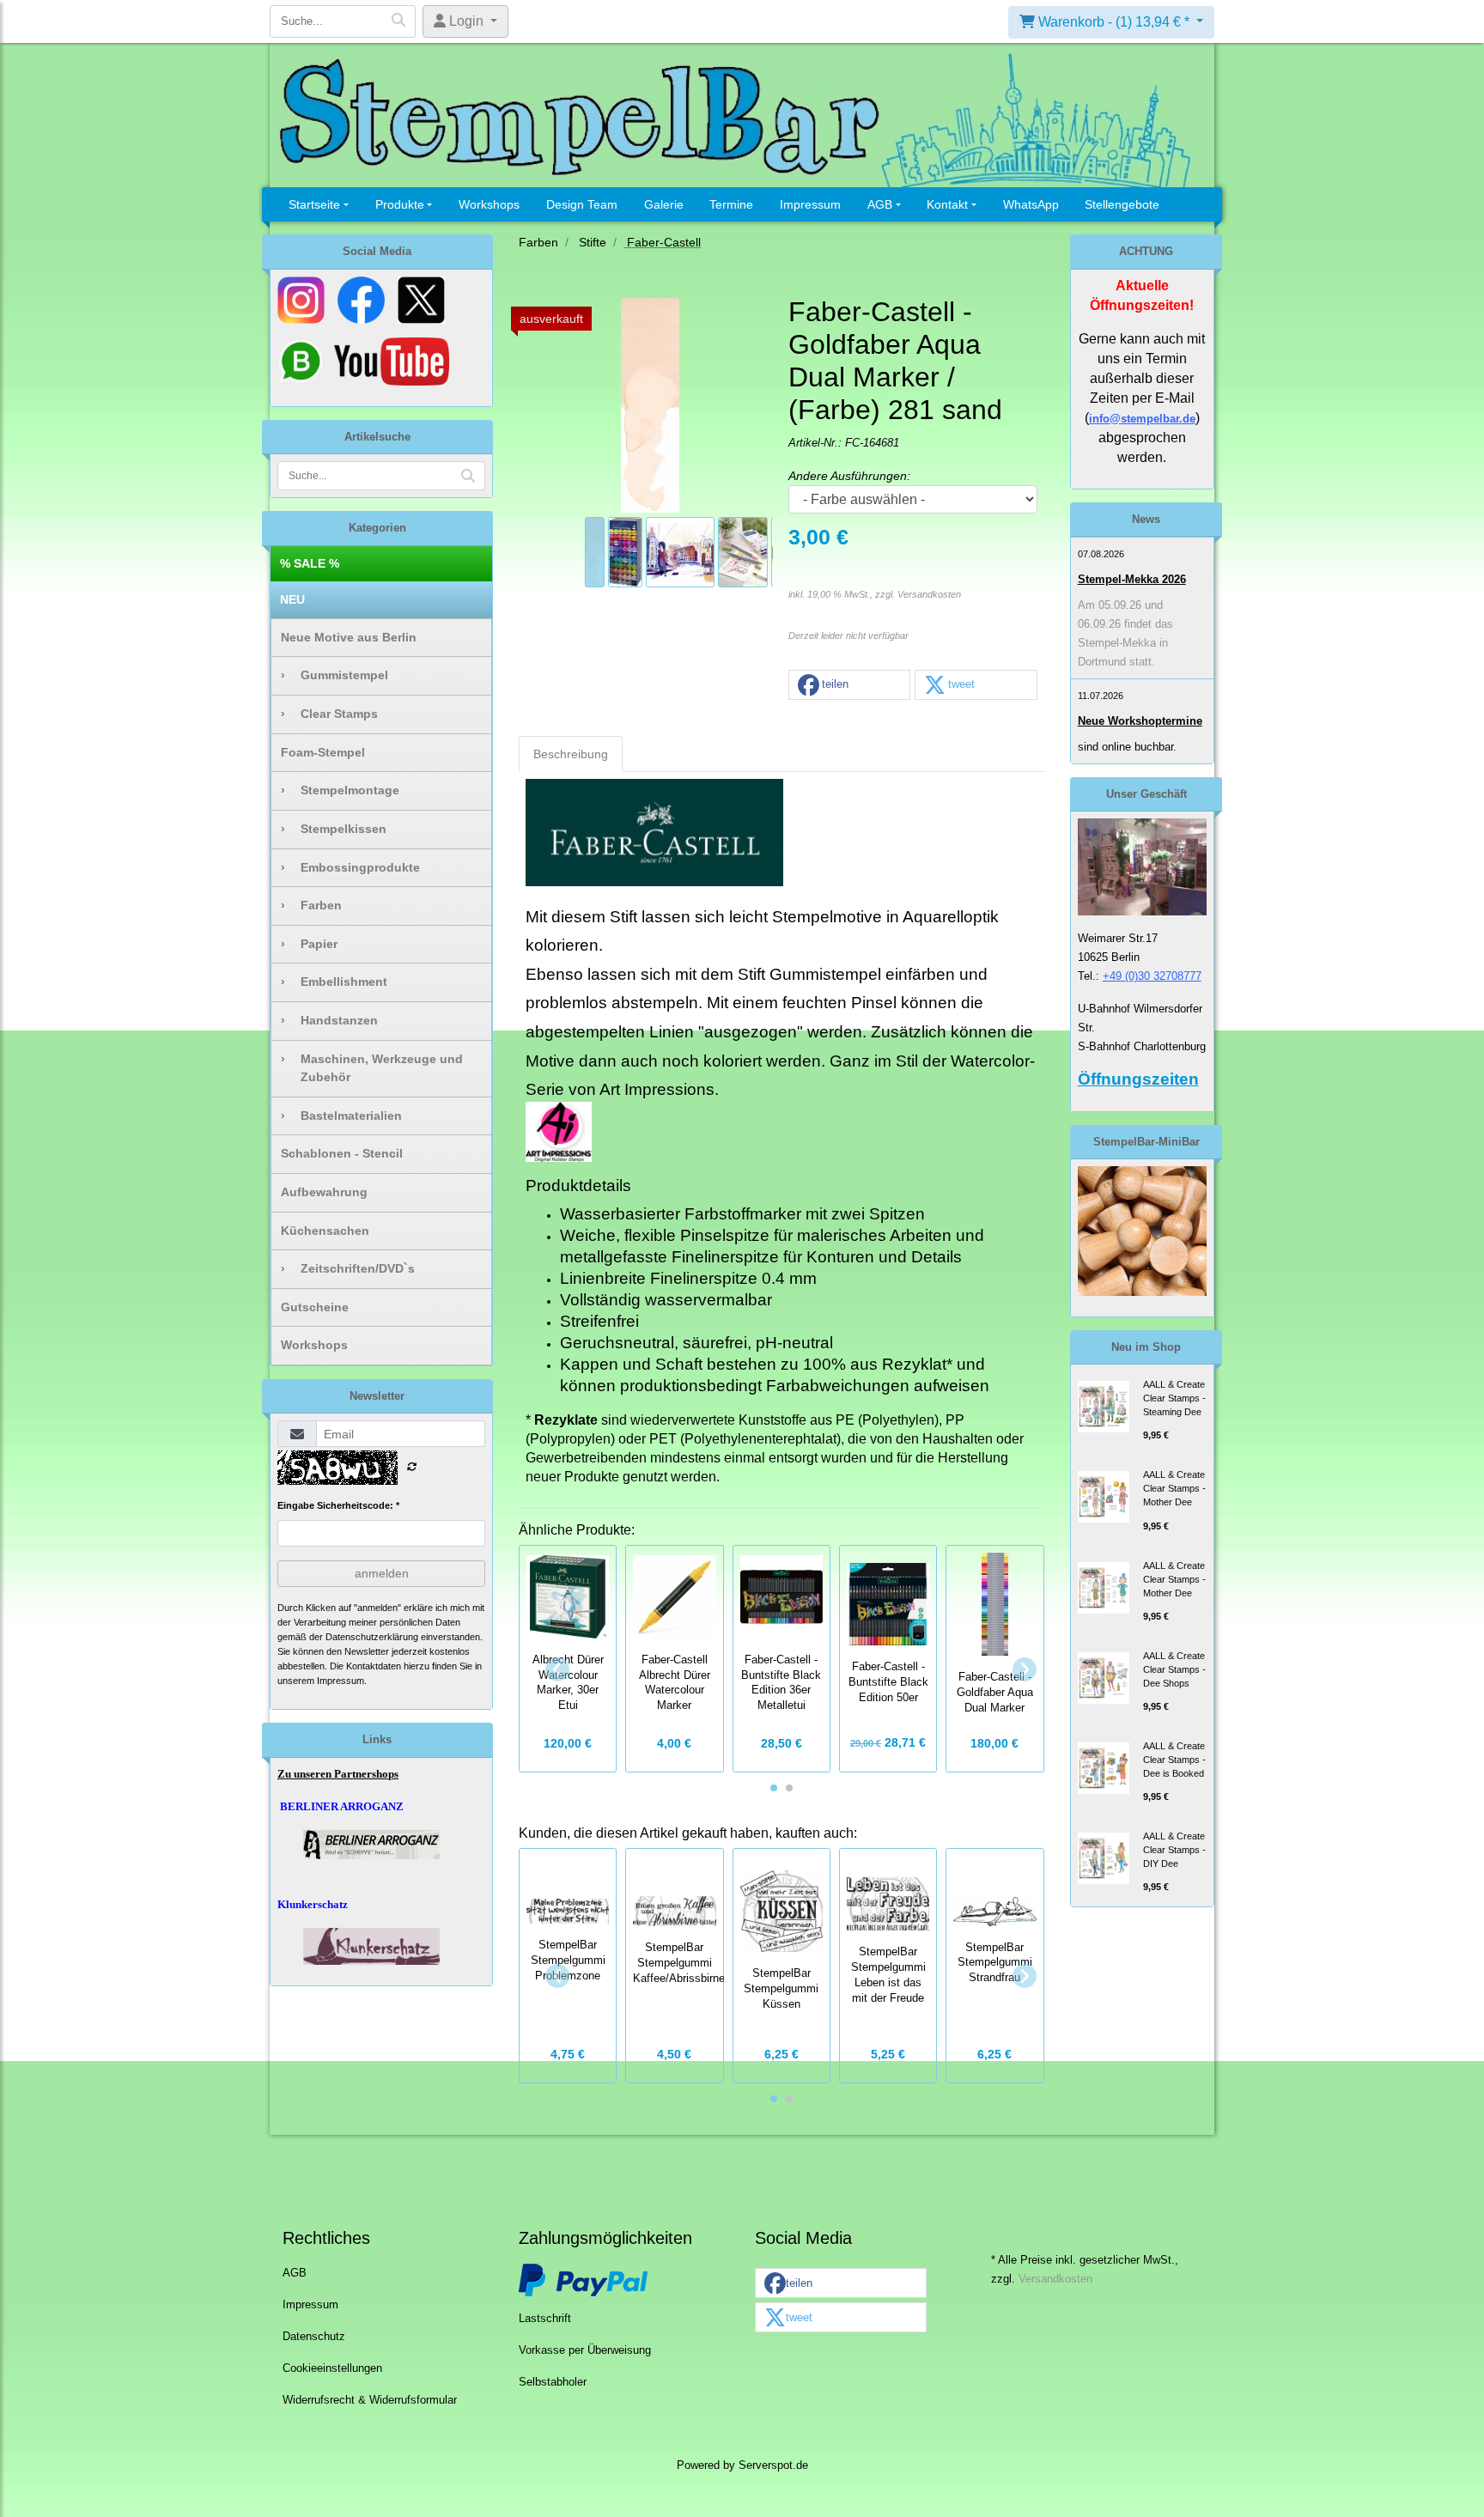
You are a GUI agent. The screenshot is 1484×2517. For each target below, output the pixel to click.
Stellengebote (1122, 204)
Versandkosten (929, 594)
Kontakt (947, 204)
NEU (292, 599)
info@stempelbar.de (1142, 419)
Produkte (400, 204)
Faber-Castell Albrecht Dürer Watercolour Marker (675, 1683)
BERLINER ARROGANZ (342, 1806)
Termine (731, 204)
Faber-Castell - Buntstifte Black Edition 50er (888, 1682)
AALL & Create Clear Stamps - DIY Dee (1174, 1850)
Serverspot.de (773, 2465)
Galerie (664, 204)
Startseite (314, 204)
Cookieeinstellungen (332, 2368)
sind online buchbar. (1127, 747)
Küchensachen (325, 1231)
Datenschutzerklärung (372, 1637)
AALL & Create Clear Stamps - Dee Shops (1174, 1669)
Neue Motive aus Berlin (349, 637)
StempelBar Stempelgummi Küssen (781, 1989)
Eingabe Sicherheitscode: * (338, 1505)
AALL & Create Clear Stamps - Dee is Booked (1174, 1760)
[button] (849, 686)
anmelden (382, 1573)
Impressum (810, 204)
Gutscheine (315, 1307)
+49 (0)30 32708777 (1152, 976)
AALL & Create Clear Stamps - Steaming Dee (1174, 1398)
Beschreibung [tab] (571, 754)
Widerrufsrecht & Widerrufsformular (370, 2400)
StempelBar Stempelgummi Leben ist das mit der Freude (888, 1975)
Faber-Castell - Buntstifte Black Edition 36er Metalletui (781, 1683)
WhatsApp (1031, 204)
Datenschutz (314, 2337)
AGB (880, 204)
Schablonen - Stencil (342, 1153)
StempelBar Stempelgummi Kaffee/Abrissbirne (679, 1963)
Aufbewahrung (324, 1192)
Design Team (582, 204)
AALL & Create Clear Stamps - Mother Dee (1174, 1488)
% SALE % (310, 563)
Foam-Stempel (323, 752)
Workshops (489, 204)
